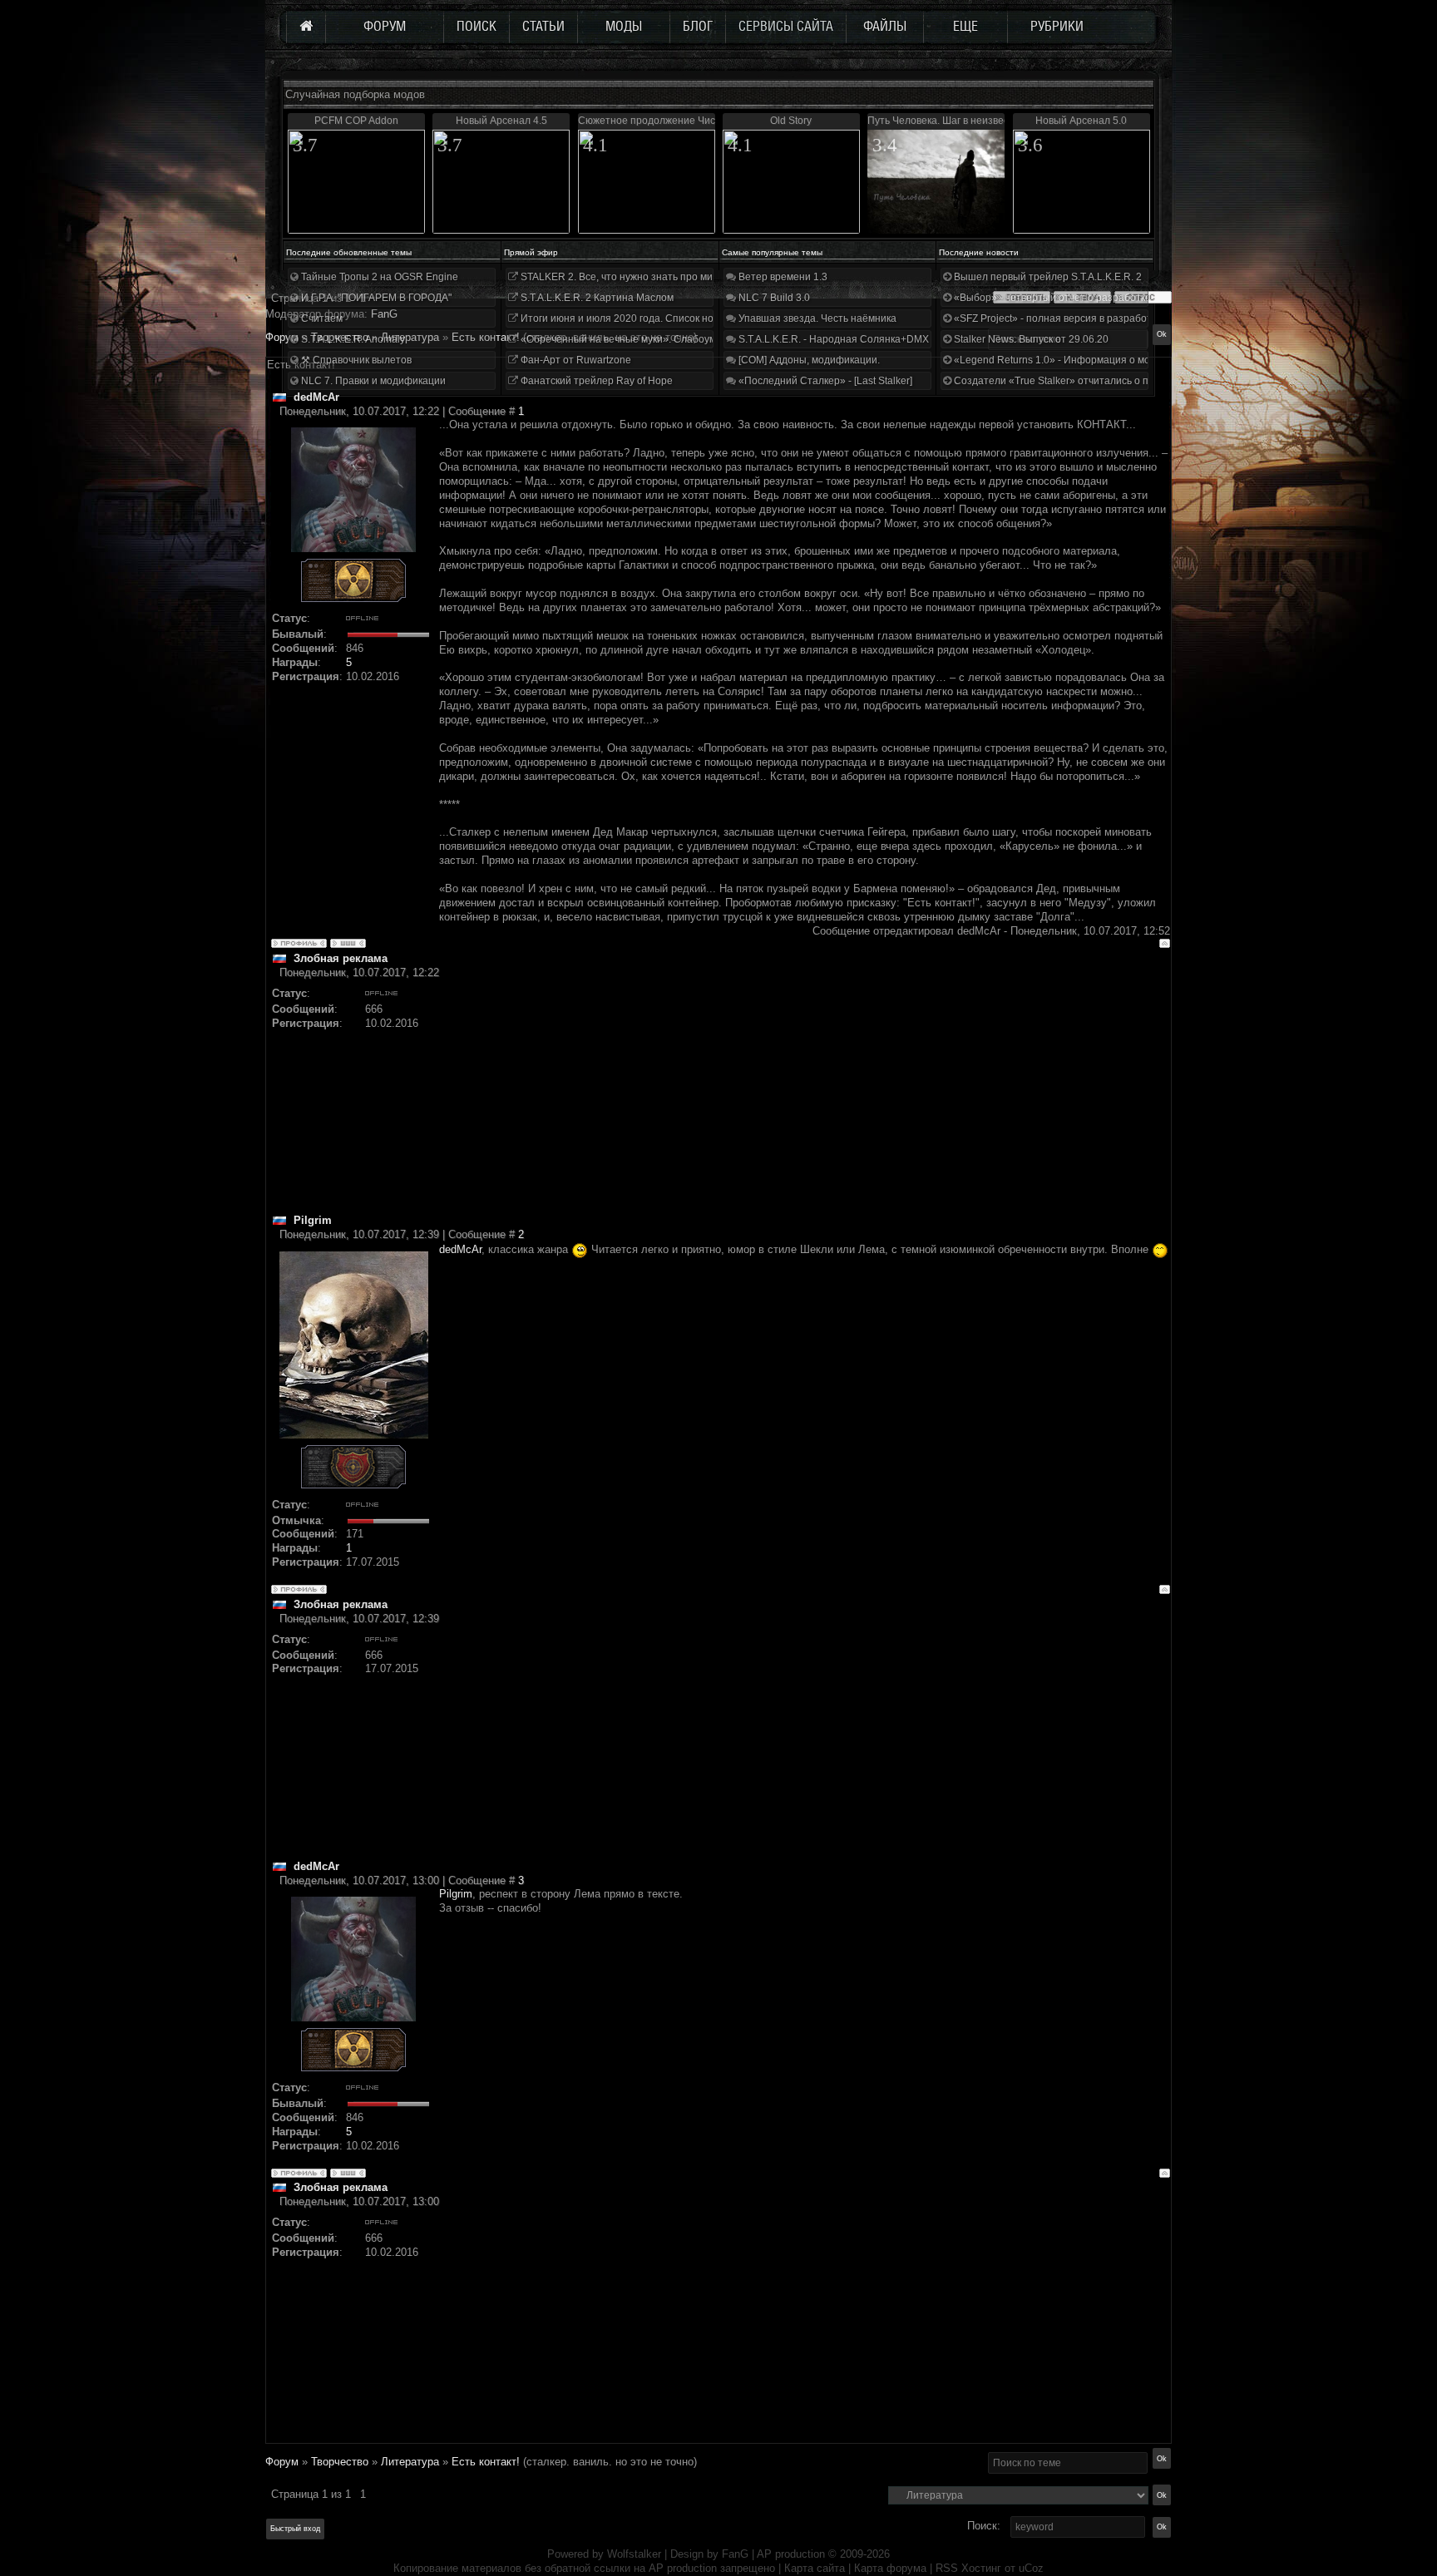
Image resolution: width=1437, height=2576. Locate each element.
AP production (791, 2554)
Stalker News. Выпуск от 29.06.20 (1030, 339)
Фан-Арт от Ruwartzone (575, 360)
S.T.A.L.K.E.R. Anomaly (352, 339)
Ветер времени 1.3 (782, 277)
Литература (410, 2462)
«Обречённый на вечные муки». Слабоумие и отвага (644, 339)
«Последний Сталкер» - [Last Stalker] (824, 381)
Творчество (340, 2462)
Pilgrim (456, 1894)
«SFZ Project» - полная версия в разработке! (1058, 318)
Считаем (321, 318)
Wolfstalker (634, 2554)
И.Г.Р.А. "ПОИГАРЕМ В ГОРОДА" (375, 298)
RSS (947, 2568)
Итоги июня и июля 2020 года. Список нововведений (644, 318)
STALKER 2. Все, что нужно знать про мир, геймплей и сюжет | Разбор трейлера (709, 277)
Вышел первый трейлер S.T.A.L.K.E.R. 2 (1047, 277)
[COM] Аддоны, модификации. (808, 360)
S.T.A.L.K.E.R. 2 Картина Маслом (596, 298)
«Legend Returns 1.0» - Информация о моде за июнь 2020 (1089, 360)
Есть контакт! (486, 2462)
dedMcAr (460, 1249)
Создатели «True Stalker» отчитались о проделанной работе (1097, 381)
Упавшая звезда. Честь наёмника (816, 318)
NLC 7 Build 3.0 (773, 298)
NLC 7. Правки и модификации (372, 381)
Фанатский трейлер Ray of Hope (595, 381)
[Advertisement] (805, 1097)
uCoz (1031, 2568)
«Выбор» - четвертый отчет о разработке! (1052, 298)
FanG (737, 2554)
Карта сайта (815, 2568)
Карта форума (890, 2568)
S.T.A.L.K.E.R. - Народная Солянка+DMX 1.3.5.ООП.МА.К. (872, 339)
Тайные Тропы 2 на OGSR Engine (378, 277)
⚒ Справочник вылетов (355, 360)
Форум (282, 337)
